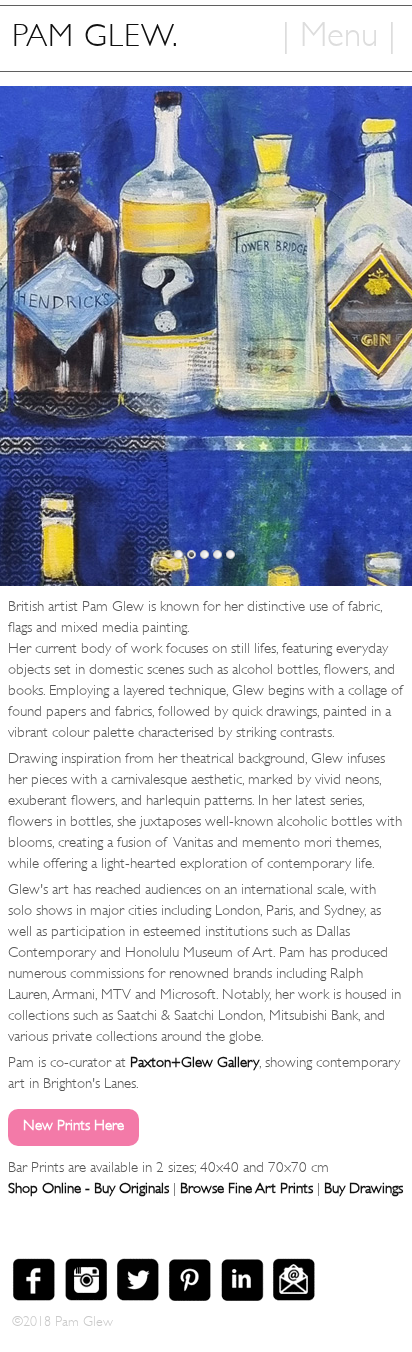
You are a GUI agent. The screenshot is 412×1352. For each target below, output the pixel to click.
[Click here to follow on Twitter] (142, 1291)
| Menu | (339, 30)
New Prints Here (73, 1125)
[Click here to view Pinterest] (194, 1291)
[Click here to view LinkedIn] (246, 1291)
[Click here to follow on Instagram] (90, 1291)
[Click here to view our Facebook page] (38, 1291)
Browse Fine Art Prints (246, 1188)
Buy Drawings (363, 1188)
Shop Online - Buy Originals (88, 1188)
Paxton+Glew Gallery (194, 1062)
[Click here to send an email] (298, 1291)
